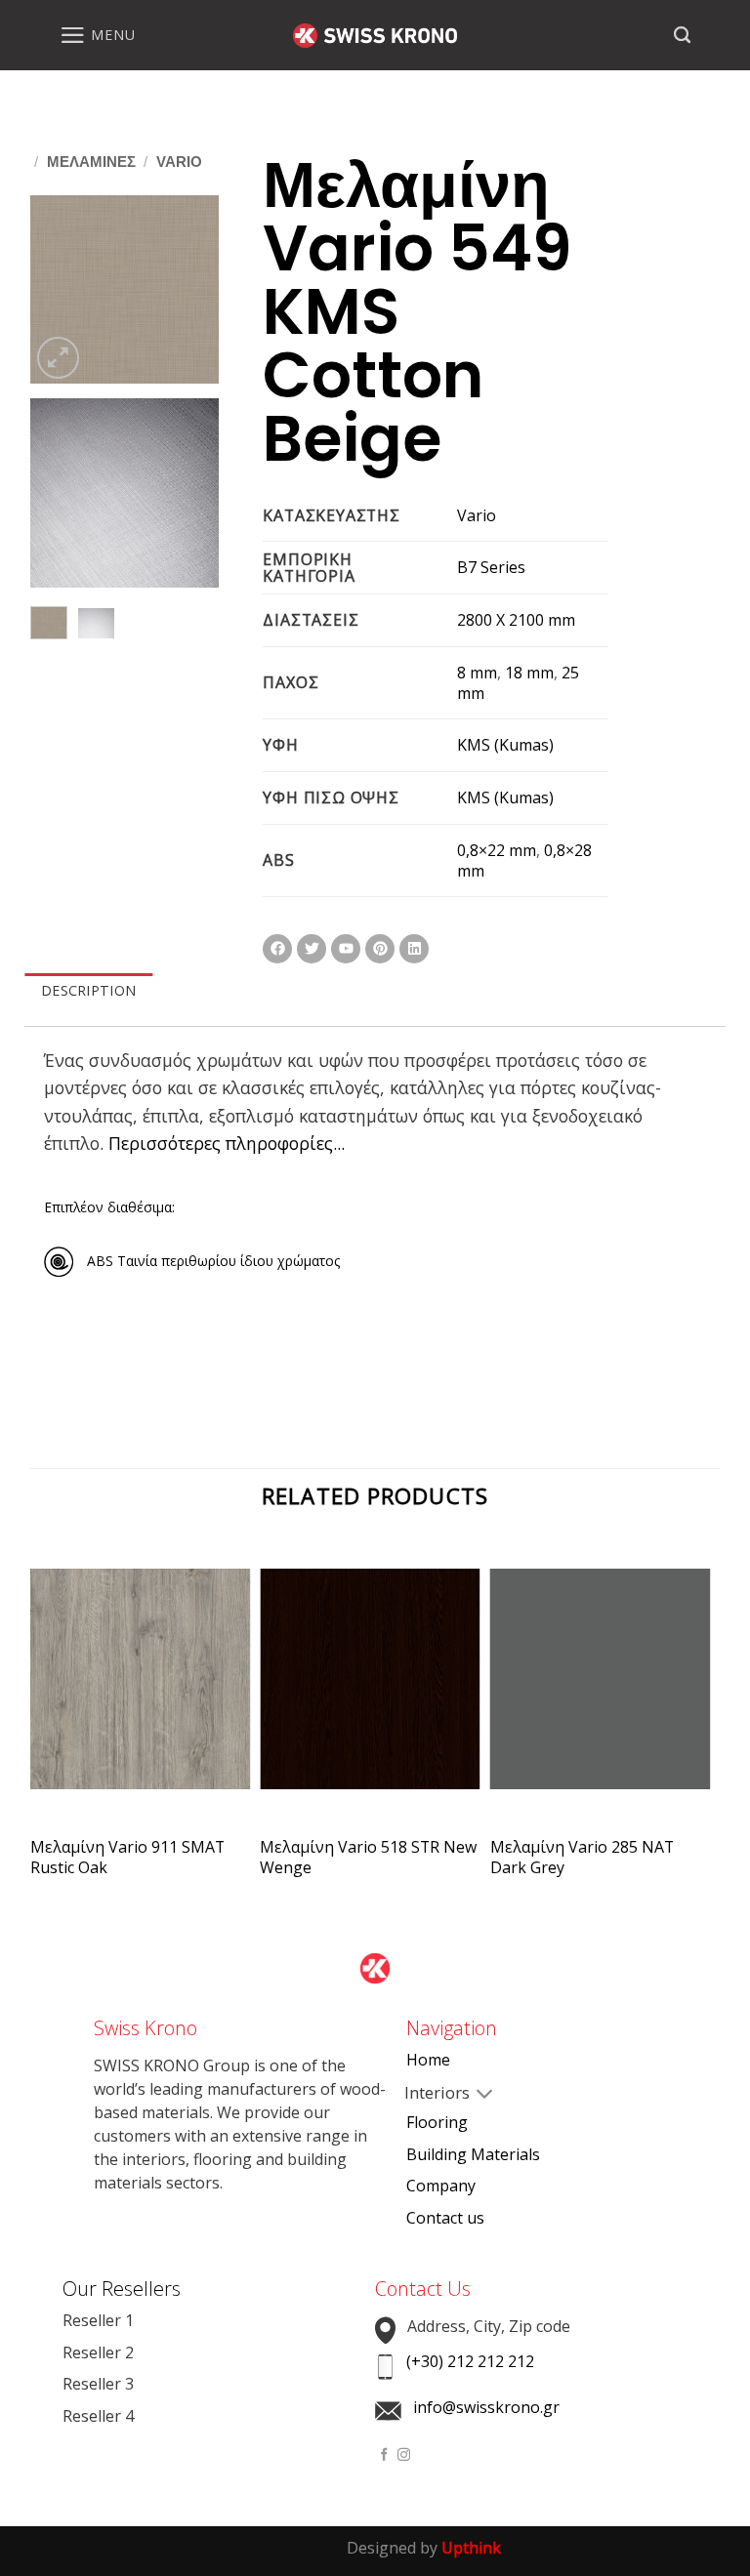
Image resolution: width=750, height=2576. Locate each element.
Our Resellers (122, 2289)
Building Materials (473, 2154)
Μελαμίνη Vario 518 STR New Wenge (368, 1858)
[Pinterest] (380, 949)
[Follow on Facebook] (384, 2455)
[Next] (190, 291)
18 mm (529, 673)
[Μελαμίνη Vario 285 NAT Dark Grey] (601, 1696)
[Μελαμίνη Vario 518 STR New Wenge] (370, 1696)
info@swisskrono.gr (486, 2407)
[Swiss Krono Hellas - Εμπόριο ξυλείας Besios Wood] (375, 36)
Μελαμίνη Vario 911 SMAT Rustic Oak (127, 1858)
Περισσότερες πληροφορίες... (227, 1143)
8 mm (477, 673)
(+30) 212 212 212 (470, 2361)
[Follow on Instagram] (404, 2455)
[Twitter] (312, 949)
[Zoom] (58, 358)
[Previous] (59, 291)
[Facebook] (277, 949)
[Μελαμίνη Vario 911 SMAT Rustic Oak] (141, 1696)
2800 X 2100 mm (516, 620)
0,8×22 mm (497, 850)
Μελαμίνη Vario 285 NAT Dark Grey (582, 1858)
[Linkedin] (414, 949)
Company (441, 2186)
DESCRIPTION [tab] (88, 990)
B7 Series (491, 567)
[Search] (682, 35)
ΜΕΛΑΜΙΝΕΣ (91, 162)
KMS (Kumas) (505, 745)
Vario (179, 162)
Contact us (445, 2218)
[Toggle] (422, 2095)
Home (428, 2060)
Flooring (437, 2122)
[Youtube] (346, 949)
